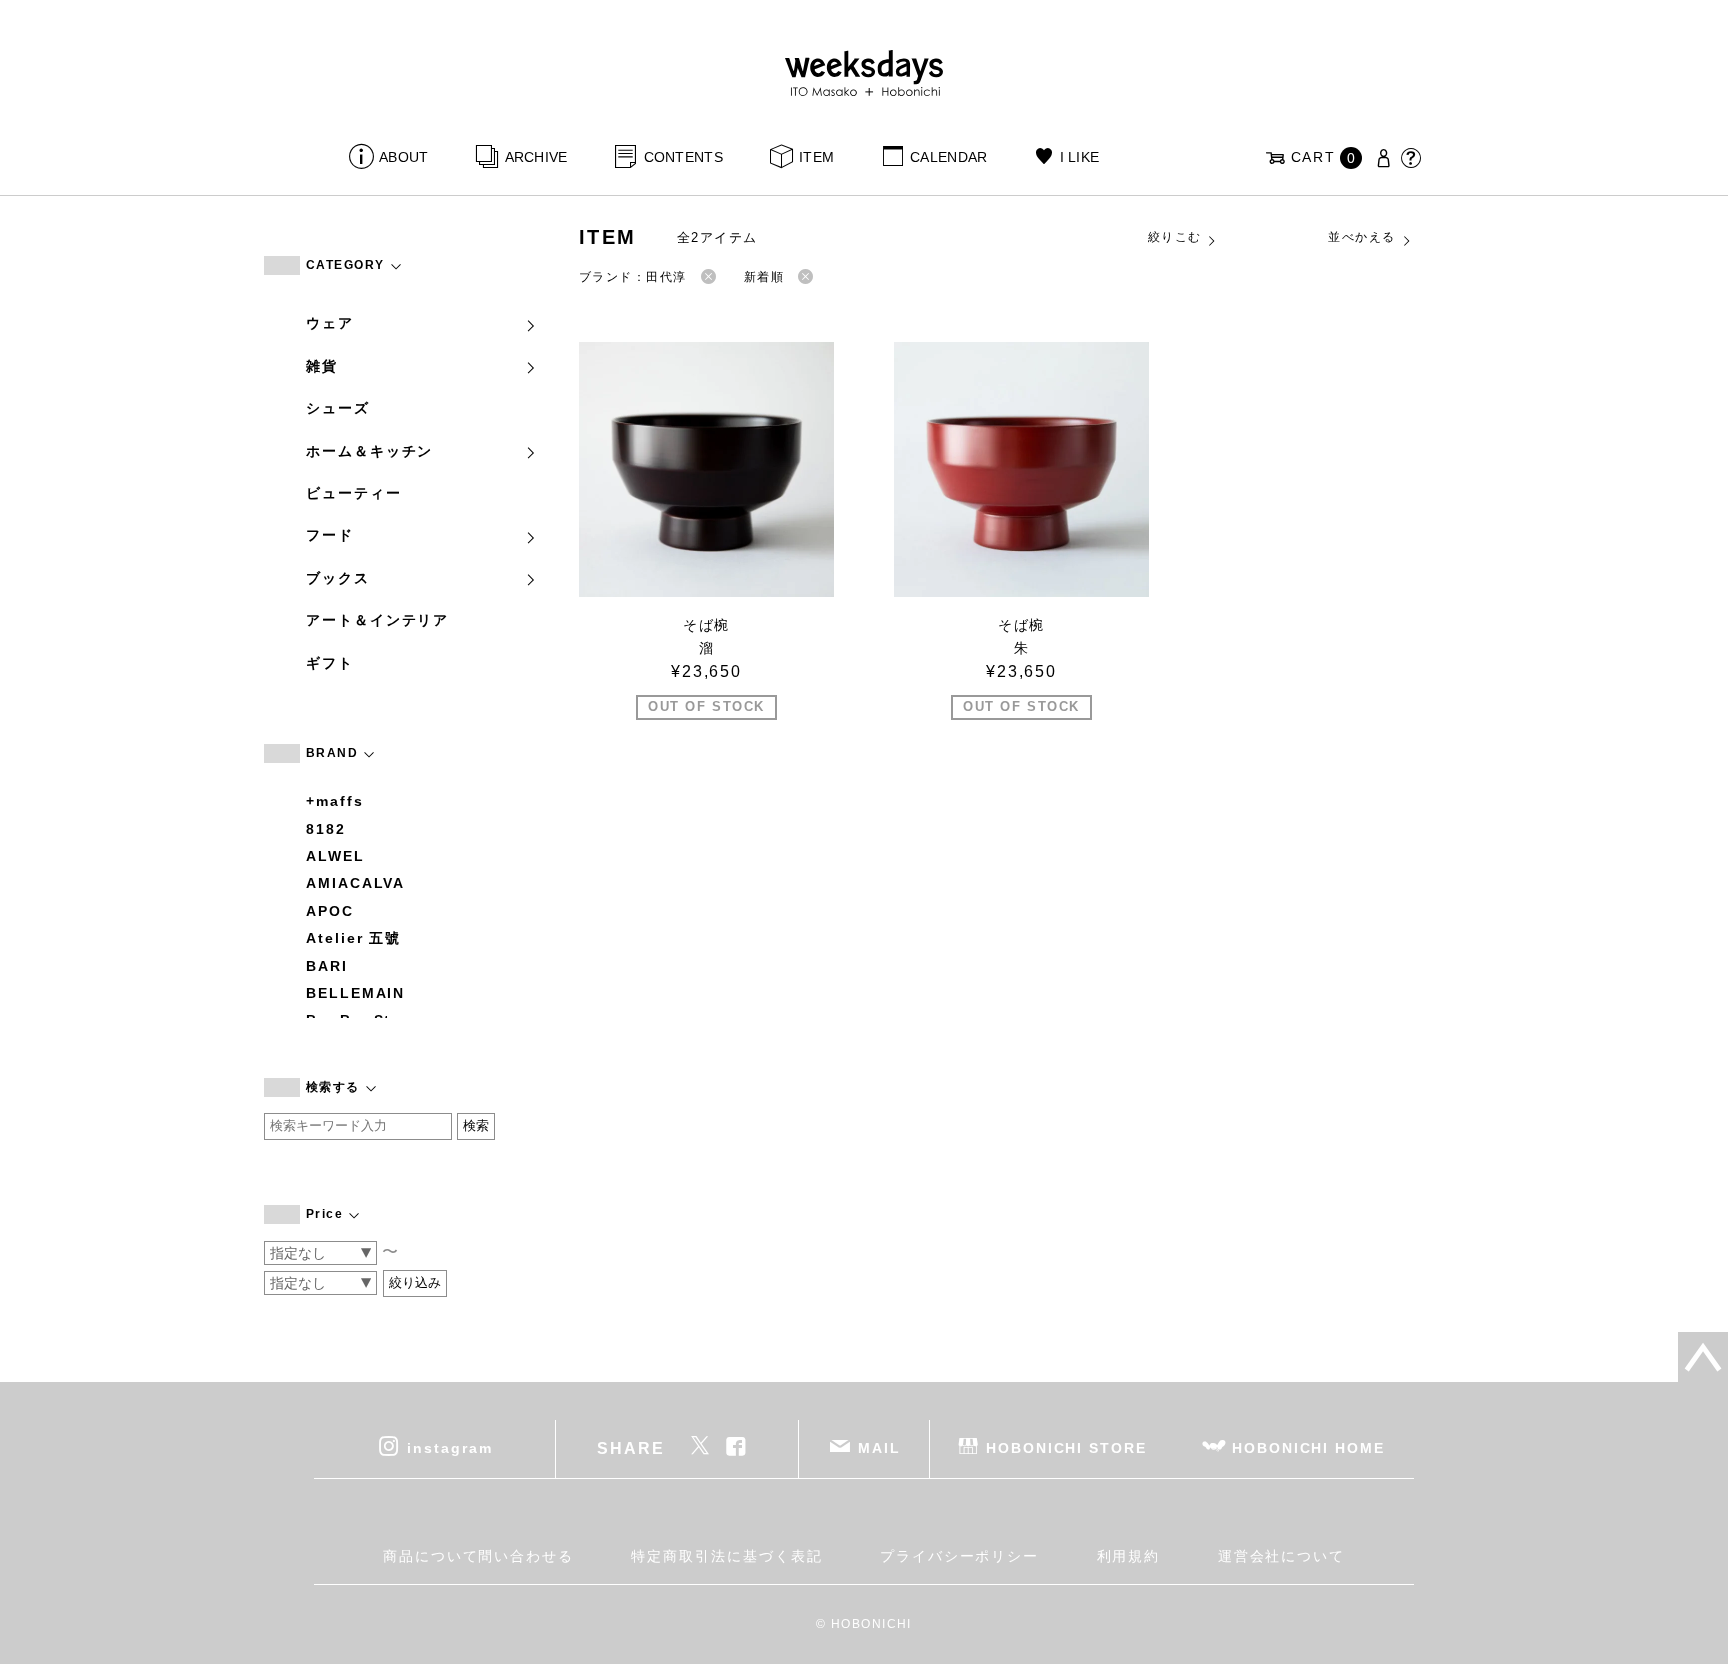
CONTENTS (683, 157)
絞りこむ (1175, 237)
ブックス (338, 578)
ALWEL (335, 856)
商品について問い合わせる (478, 1556)
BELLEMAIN (355, 993)
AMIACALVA (355, 883)
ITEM (816, 157)
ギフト (330, 663)
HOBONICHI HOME (1308, 1448)
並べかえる (1361, 237)
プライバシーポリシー (959, 1556)
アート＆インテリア (377, 620)
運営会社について (1281, 1556)
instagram (449, 1448)
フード (330, 535)
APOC (330, 911)
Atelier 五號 (353, 938)
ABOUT (403, 157)
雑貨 (322, 366)
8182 (326, 829)
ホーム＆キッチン (369, 451)
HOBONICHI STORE (1066, 1448)
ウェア (330, 323)
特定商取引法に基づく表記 (726, 1556)
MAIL (879, 1448)
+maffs (335, 801)
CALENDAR (948, 157)
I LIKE (1079, 157)
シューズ (338, 408)
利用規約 (1129, 1556)
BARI (327, 966)
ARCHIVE (536, 157)
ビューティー (354, 493)
